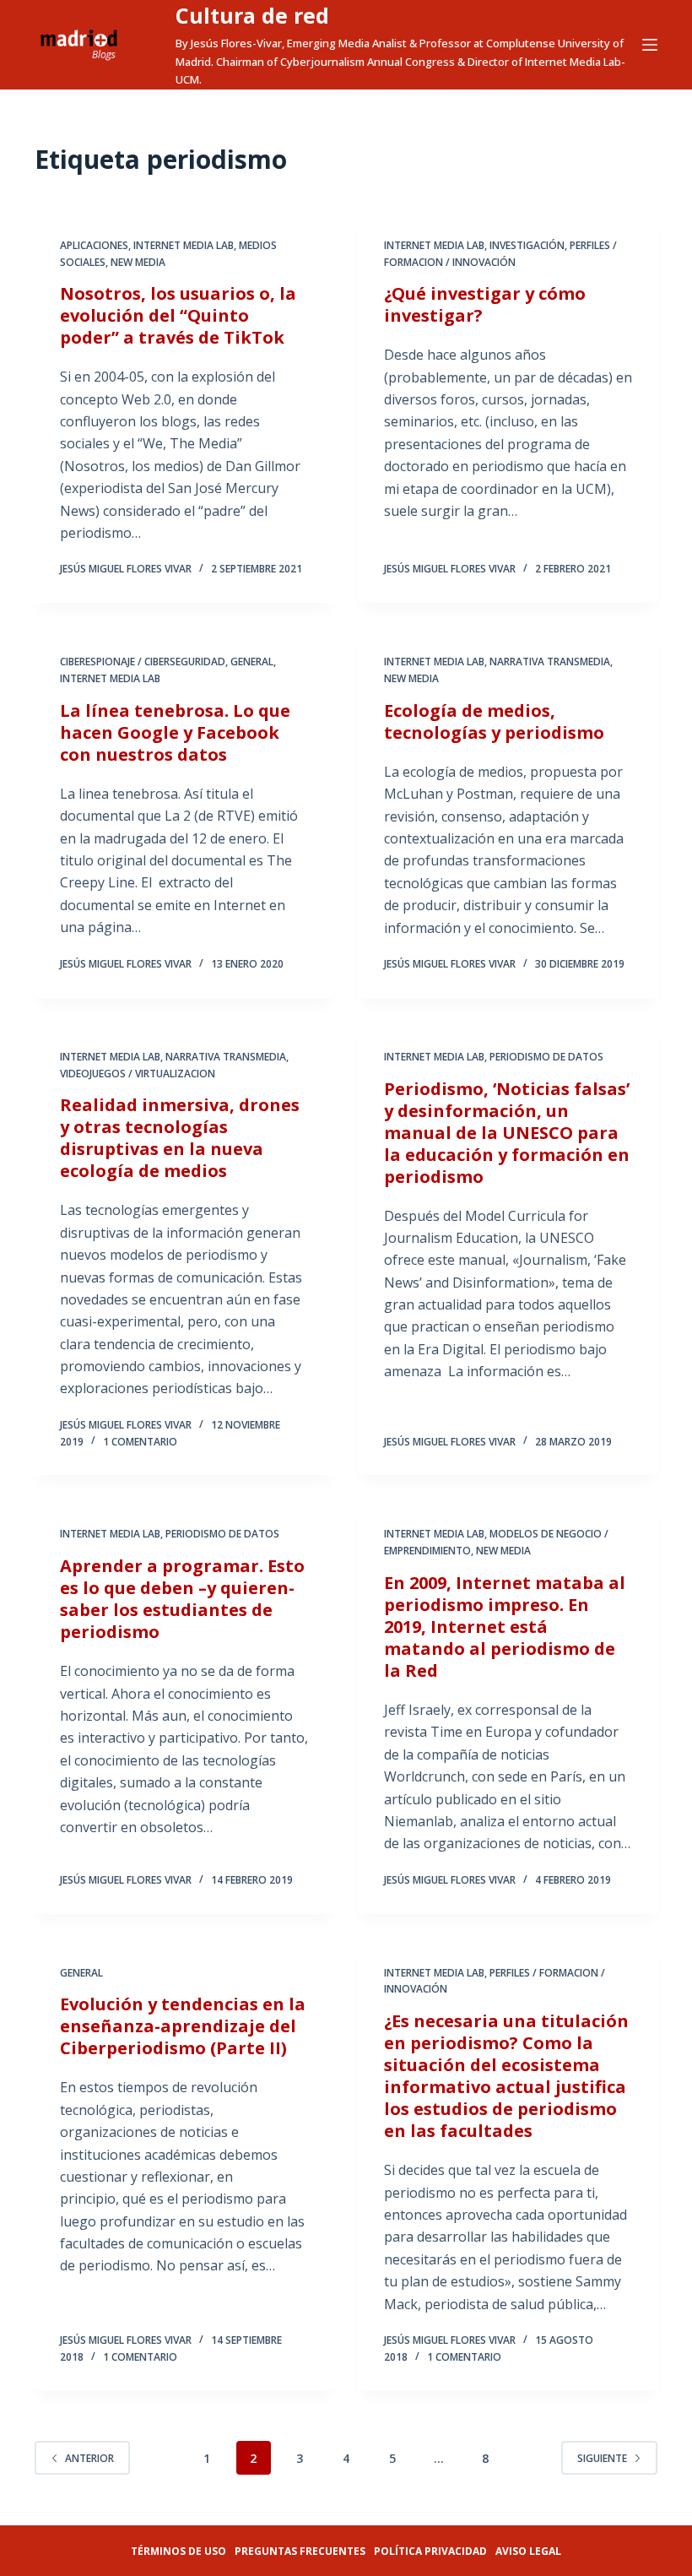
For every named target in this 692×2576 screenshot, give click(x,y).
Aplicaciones (94, 245)
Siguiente (602, 2458)
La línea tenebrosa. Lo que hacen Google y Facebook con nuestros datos (175, 732)
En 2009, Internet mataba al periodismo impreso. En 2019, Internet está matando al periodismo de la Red (505, 1627)
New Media (138, 262)
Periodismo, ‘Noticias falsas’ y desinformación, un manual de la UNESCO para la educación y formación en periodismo (507, 1133)
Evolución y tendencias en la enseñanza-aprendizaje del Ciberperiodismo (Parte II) (183, 2026)
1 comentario (140, 1442)
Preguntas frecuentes (300, 2551)
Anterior (89, 2458)
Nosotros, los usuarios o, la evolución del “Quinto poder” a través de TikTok (178, 315)
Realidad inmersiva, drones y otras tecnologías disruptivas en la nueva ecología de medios (180, 1138)
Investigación (527, 245)
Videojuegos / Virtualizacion (138, 1074)
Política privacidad (430, 2551)
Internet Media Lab (184, 245)
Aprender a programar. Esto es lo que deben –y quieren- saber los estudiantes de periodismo (182, 1599)
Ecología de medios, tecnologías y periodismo (494, 721)
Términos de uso (178, 2551)
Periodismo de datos (546, 1057)
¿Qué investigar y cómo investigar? (485, 304)
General (252, 662)
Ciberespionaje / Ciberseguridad (143, 662)
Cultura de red (252, 15)
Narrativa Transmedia (550, 662)
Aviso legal (528, 2551)
